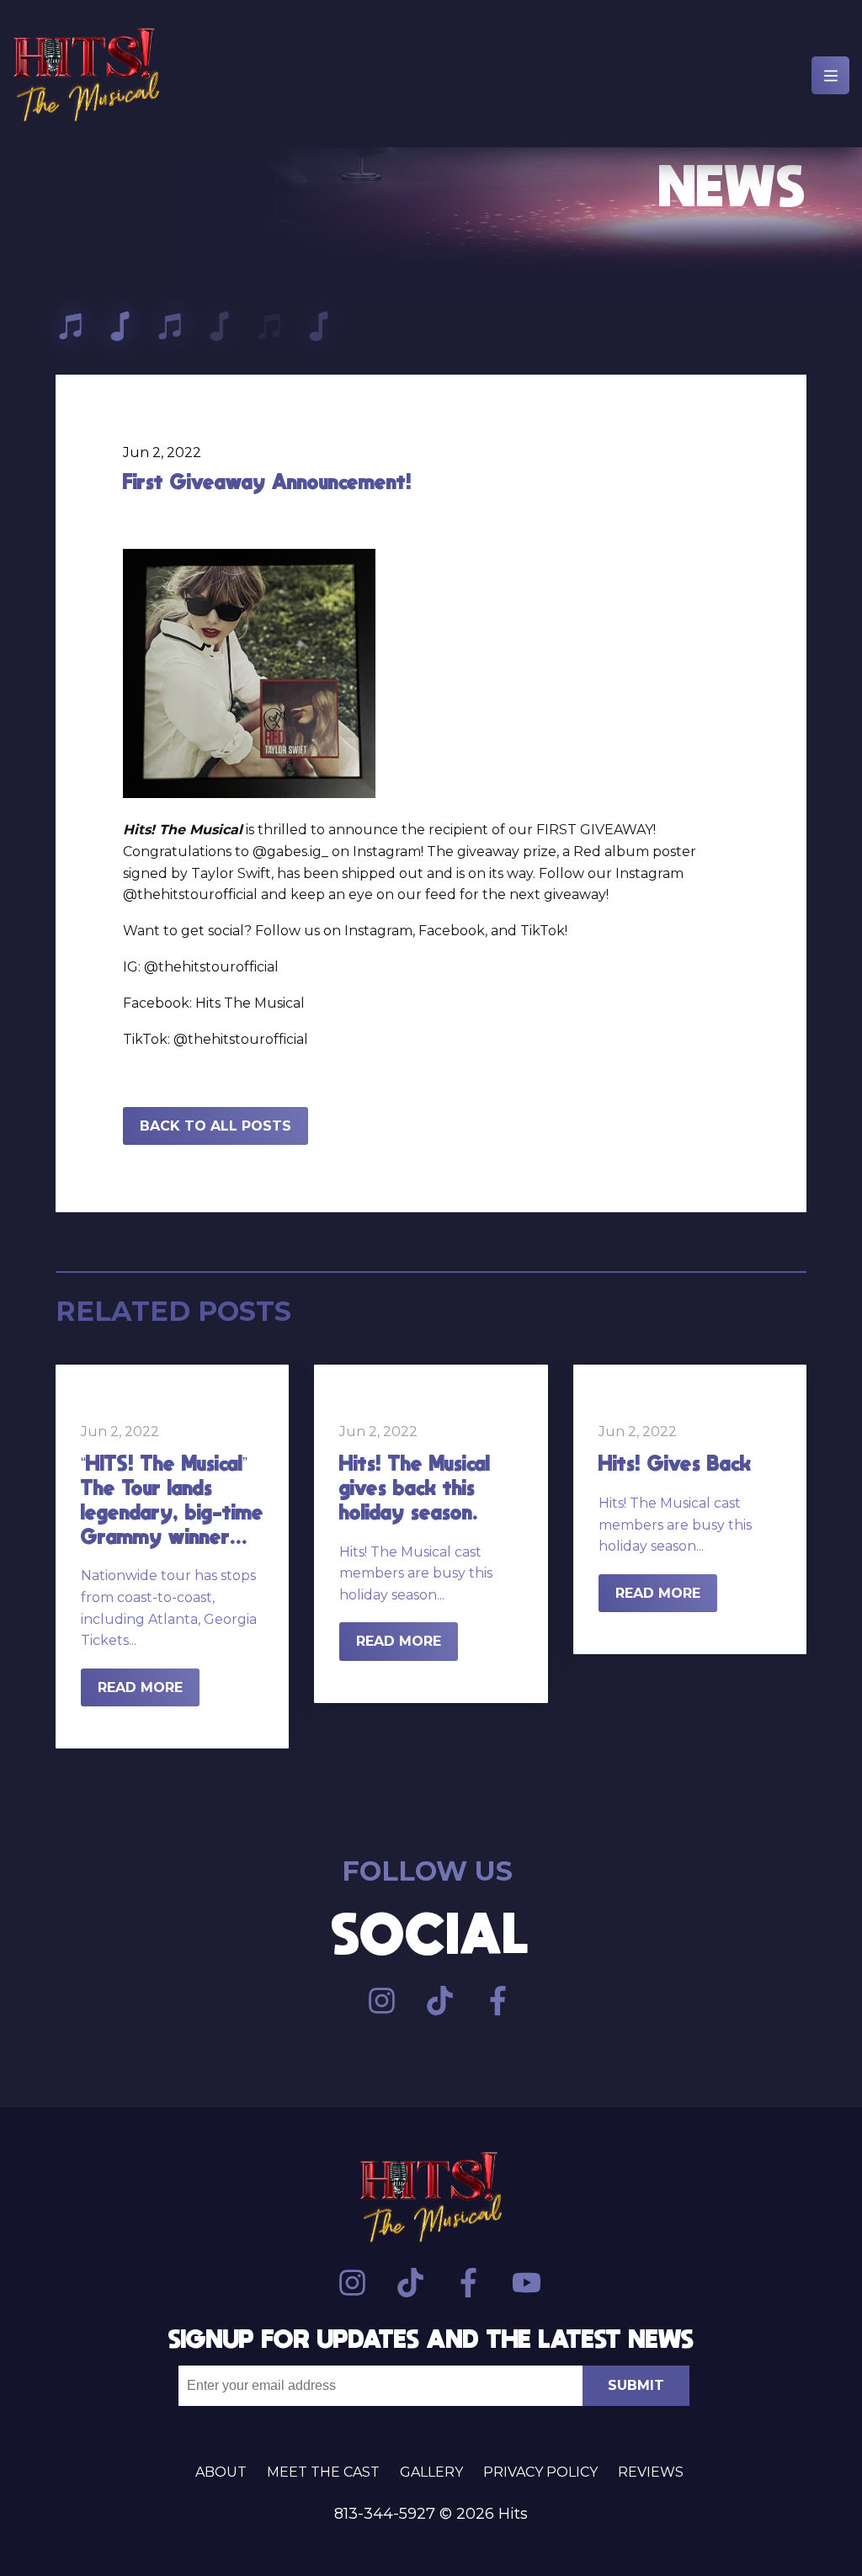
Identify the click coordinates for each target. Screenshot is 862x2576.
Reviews (651, 2472)
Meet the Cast (323, 2472)
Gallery (431, 2472)
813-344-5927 (385, 2514)
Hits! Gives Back (675, 1463)
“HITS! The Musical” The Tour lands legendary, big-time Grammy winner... (172, 1499)
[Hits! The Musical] (86, 78)
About (221, 2472)
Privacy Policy (540, 2472)
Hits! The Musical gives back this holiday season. (415, 1487)
